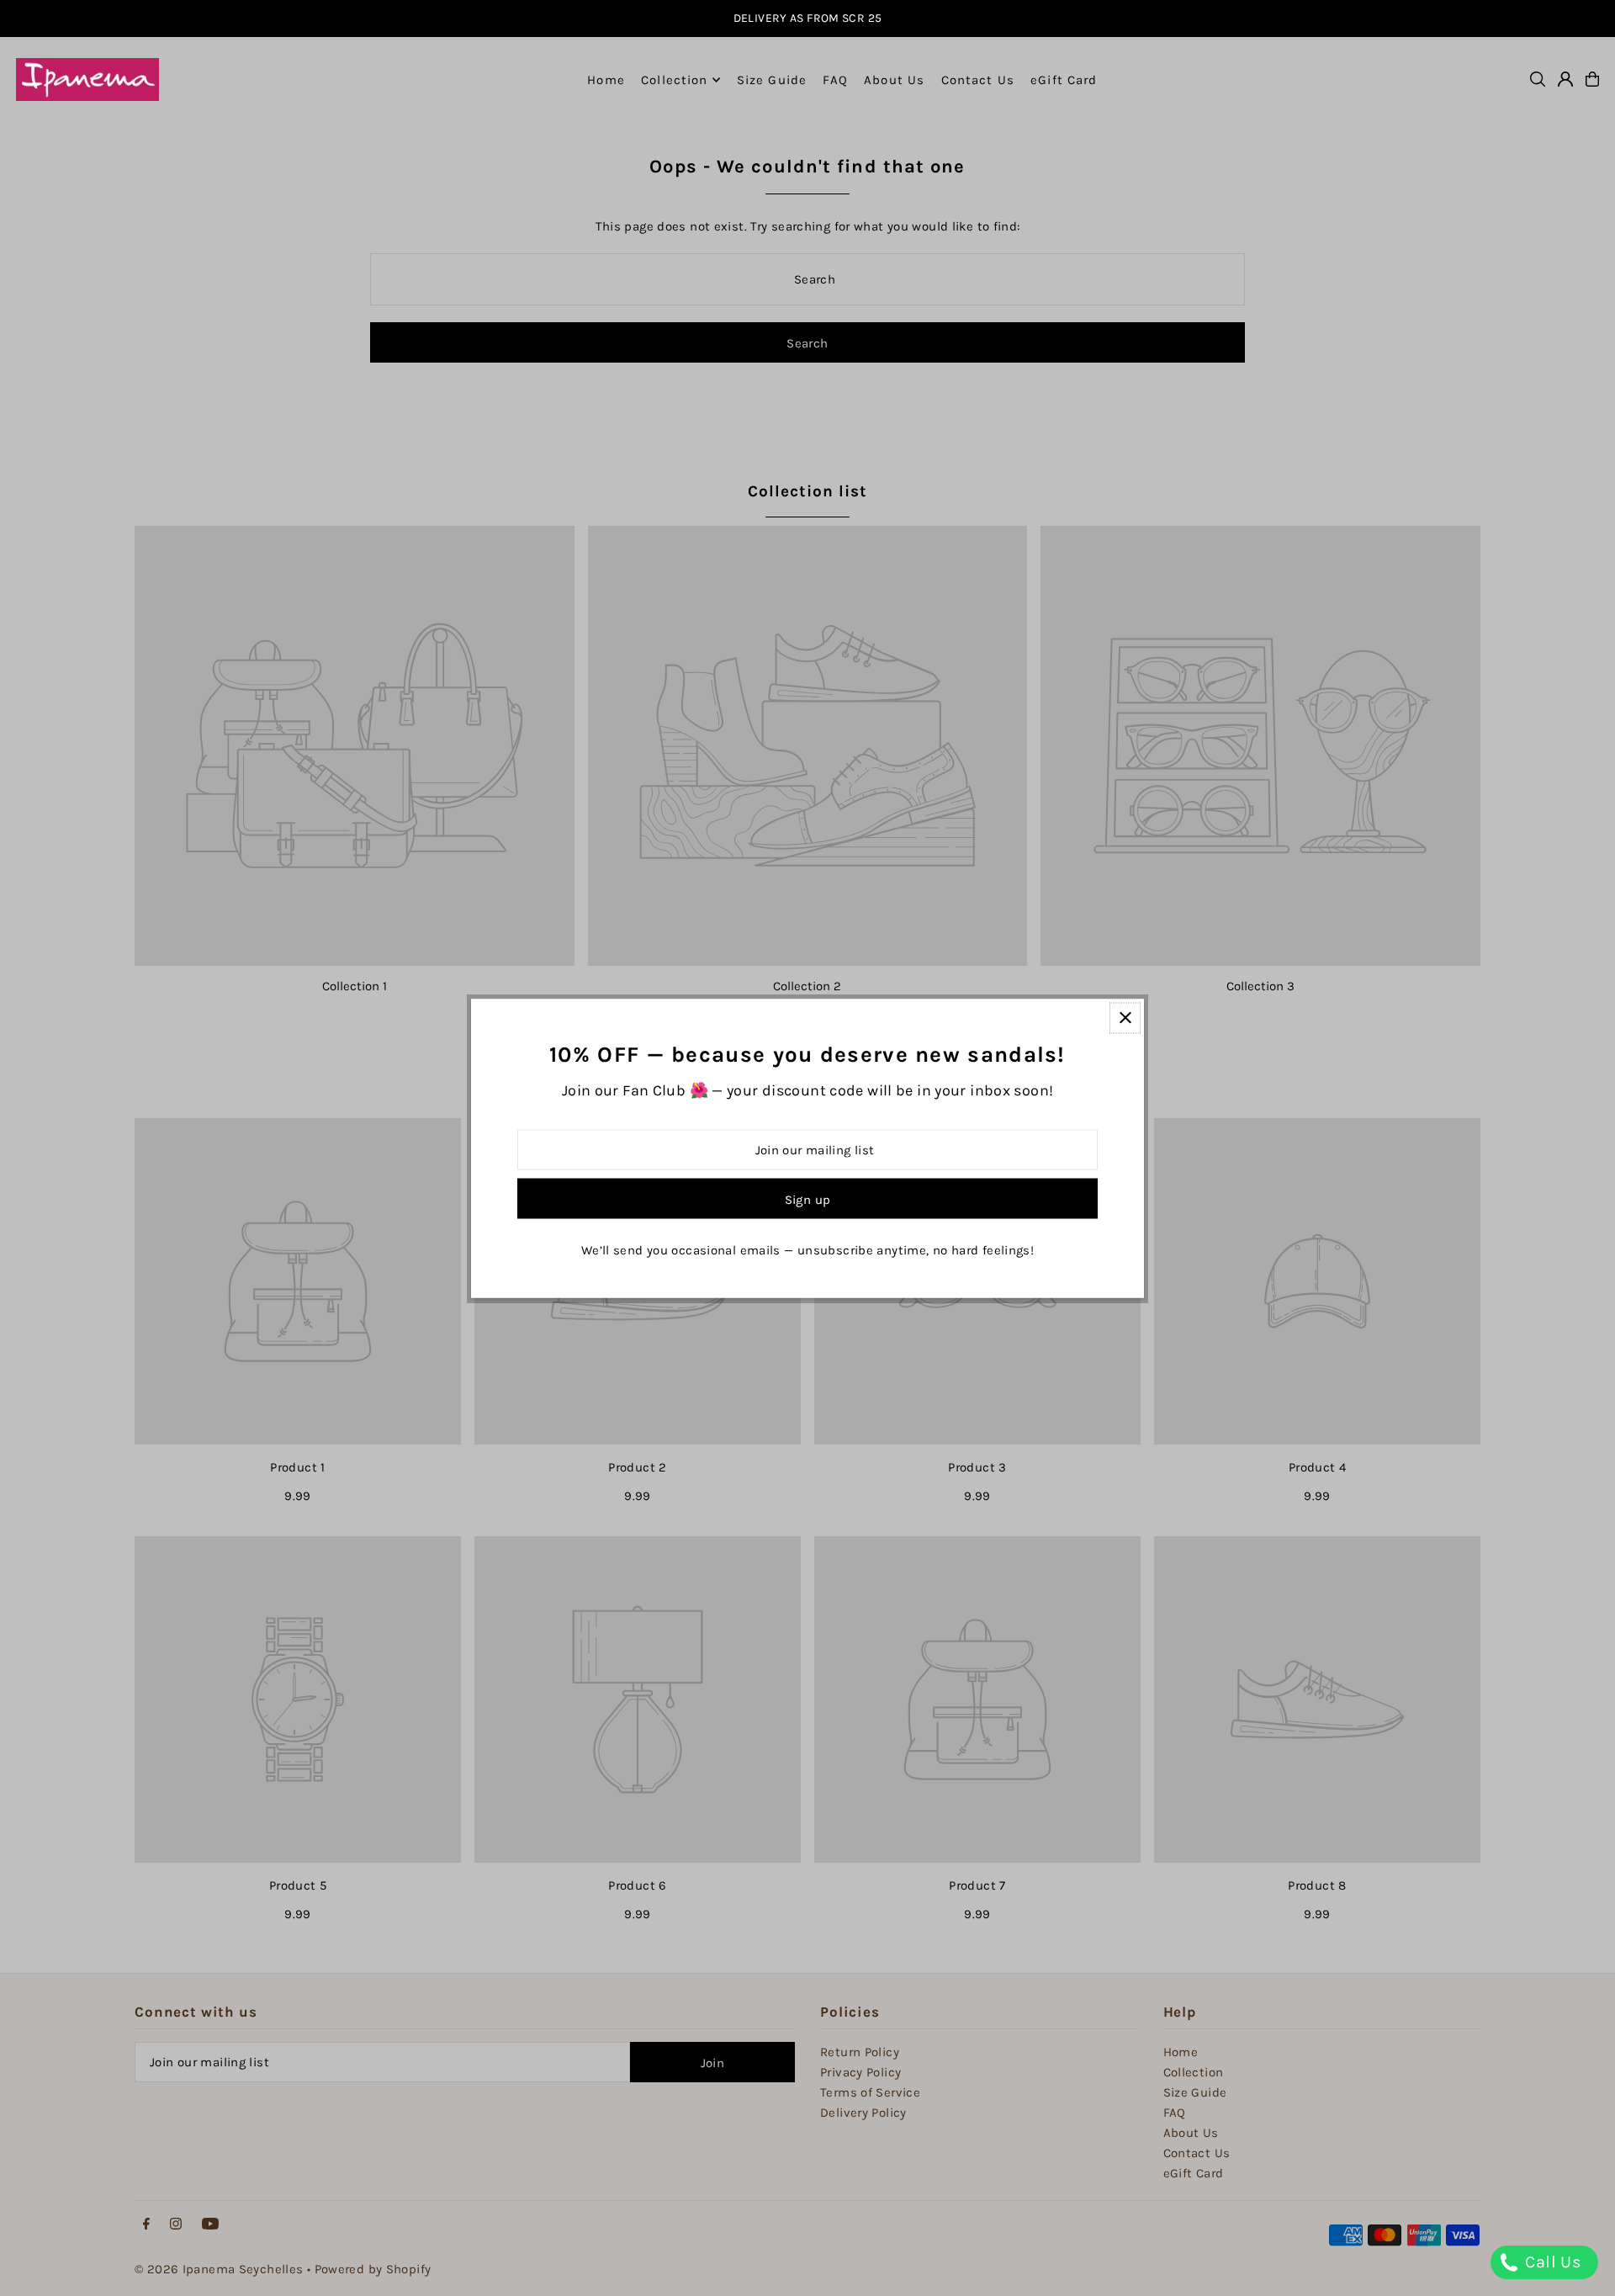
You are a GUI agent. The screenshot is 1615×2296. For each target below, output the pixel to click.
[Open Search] (1538, 79)
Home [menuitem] (606, 80)
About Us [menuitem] (894, 80)
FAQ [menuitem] (835, 80)
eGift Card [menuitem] (1064, 80)
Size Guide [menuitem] (772, 80)
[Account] (1565, 79)
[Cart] (1592, 79)
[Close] (1125, 1018)
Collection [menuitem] (674, 80)
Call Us (1551, 2262)
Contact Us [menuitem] (978, 80)
